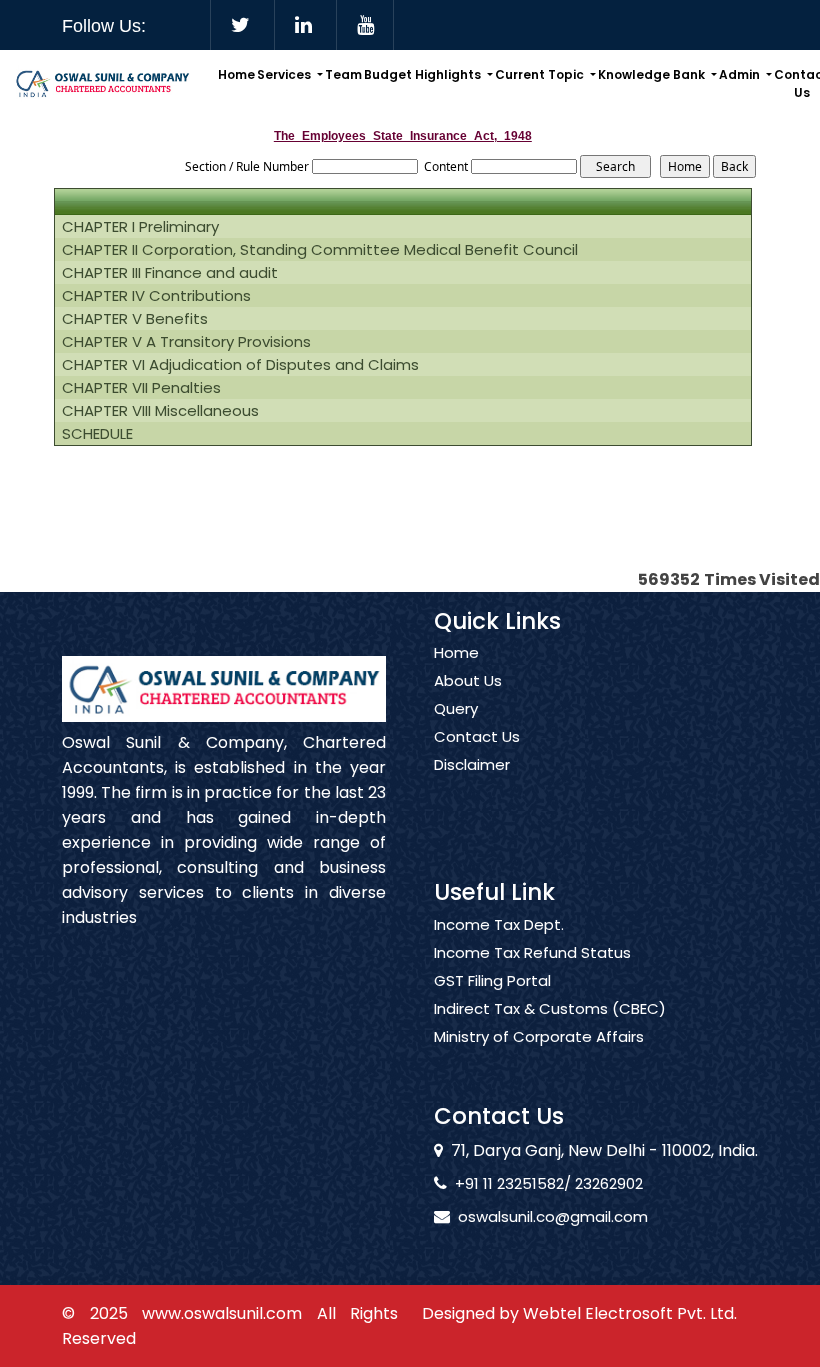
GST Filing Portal (492, 981)
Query (456, 709)
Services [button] (285, 74)
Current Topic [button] (541, 74)
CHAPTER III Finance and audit (170, 273)
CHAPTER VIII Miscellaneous (160, 411)
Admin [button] (741, 74)
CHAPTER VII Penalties (141, 388)
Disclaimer (472, 765)
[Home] (102, 82)
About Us (468, 681)
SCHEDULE (97, 434)
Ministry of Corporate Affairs (539, 1037)
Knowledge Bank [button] (653, 74)
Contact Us (477, 737)
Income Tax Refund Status (532, 953)
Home (236, 74)
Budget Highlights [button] (424, 74)
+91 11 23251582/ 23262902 (549, 1183)
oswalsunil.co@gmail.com (553, 1216)
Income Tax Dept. (499, 925)
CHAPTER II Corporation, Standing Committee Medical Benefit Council (320, 250)
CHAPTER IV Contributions (156, 296)
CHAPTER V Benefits (135, 319)
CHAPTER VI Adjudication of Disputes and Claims (240, 365)
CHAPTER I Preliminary (140, 227)
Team (343, 74)
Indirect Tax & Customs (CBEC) (550, 1009)
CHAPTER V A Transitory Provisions (186, 342)
